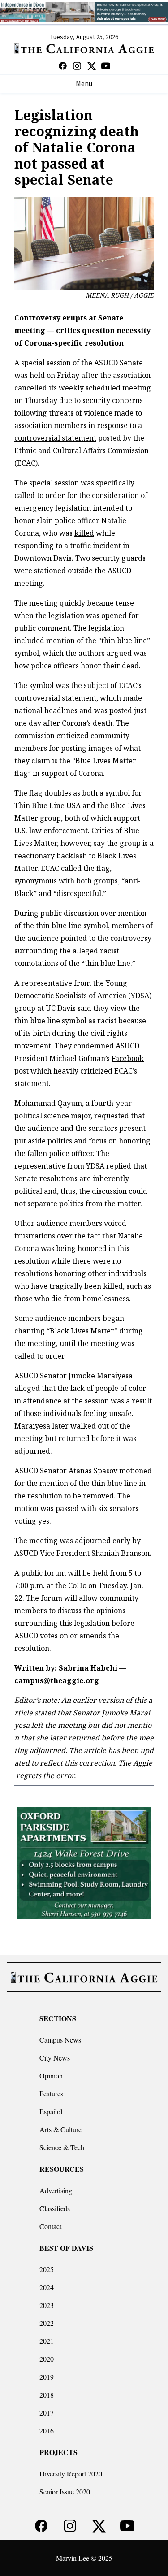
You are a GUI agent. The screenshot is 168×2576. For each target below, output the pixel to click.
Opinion (51, 2076)
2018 (47, 2395)
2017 (47, 2413)
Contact (50, 2226)
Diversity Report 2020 (71, 2474)
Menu (84, 84)
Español (51, 2111)
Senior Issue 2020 (65, 2492)
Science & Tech (62, 2147)
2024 (47, 2287)
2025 (47, 2269)
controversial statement (55, 438)
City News (55, 2058)
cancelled (31, 388)
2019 (47, 2377)
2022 (47, 2323)
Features (51, 2093)
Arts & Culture (60, 2129)
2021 (47, 2341)
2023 (47, 2305)
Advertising (56, 2190)
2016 (47, 2431)
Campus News (60, 2040)
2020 (47, 2359)
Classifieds (55, 2208)
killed (84, 533)
